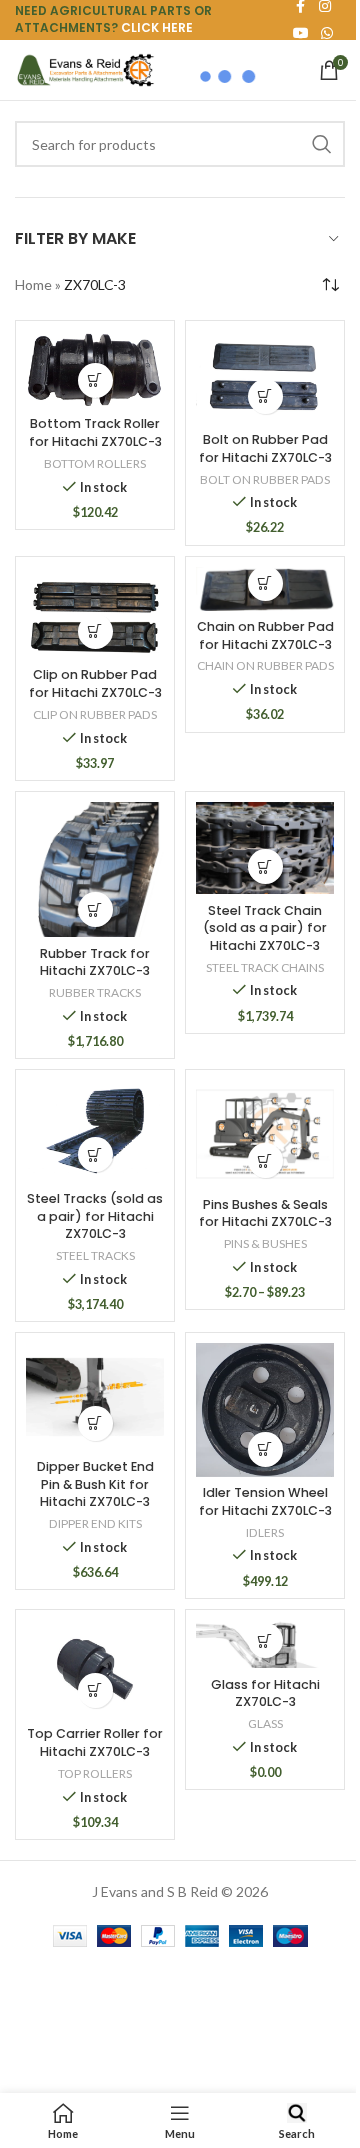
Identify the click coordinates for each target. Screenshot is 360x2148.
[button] (95, 380)
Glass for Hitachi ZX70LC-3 (265, 1693)
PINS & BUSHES (265, 1243)
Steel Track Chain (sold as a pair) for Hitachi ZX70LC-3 (265, 928)
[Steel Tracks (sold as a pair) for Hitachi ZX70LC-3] (95, 1131)
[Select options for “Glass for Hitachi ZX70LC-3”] (265, 1640)
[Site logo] (85, 68)
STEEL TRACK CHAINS (265, 967)
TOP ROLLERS (95, 1773)
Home (33, 284)
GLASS (265, 1723)
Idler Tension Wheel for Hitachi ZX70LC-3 (265, 1501)
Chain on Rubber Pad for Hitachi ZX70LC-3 (265, 635)
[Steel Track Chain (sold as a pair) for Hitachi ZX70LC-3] (265, 848)
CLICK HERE (157, 27)
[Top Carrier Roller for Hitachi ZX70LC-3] (95, 1669)
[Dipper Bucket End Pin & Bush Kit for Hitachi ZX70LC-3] (95, 1397)
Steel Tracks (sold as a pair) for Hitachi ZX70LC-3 (95, 1216)
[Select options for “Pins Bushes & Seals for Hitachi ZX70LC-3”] (265, 1160)
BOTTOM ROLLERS (95, 463)
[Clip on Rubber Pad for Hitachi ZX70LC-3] (95, 613)
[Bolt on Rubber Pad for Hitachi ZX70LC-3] (265, 377)
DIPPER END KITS (95, 1523)
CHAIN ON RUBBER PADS (265, 665)
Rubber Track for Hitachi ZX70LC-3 (95, 962)
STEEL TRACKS (95, 1255)
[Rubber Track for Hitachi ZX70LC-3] (95, 870)
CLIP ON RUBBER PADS (95, 714)
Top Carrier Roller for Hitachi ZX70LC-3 (95, 1742)
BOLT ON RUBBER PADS (265, 479)
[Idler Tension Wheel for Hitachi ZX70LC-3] (265, 1410)
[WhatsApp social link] (327, 33)
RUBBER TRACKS (95, 992)
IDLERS (265, 1532)
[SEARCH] (322, 144)
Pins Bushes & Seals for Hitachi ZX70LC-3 (265, 1213)
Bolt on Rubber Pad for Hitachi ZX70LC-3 (265, 448)
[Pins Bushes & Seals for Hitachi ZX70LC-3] (265, 1134)
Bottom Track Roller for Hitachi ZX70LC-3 (95, 432)
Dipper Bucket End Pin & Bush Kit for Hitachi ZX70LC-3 (95, 1484)
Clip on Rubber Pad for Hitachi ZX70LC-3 (95, 683)
